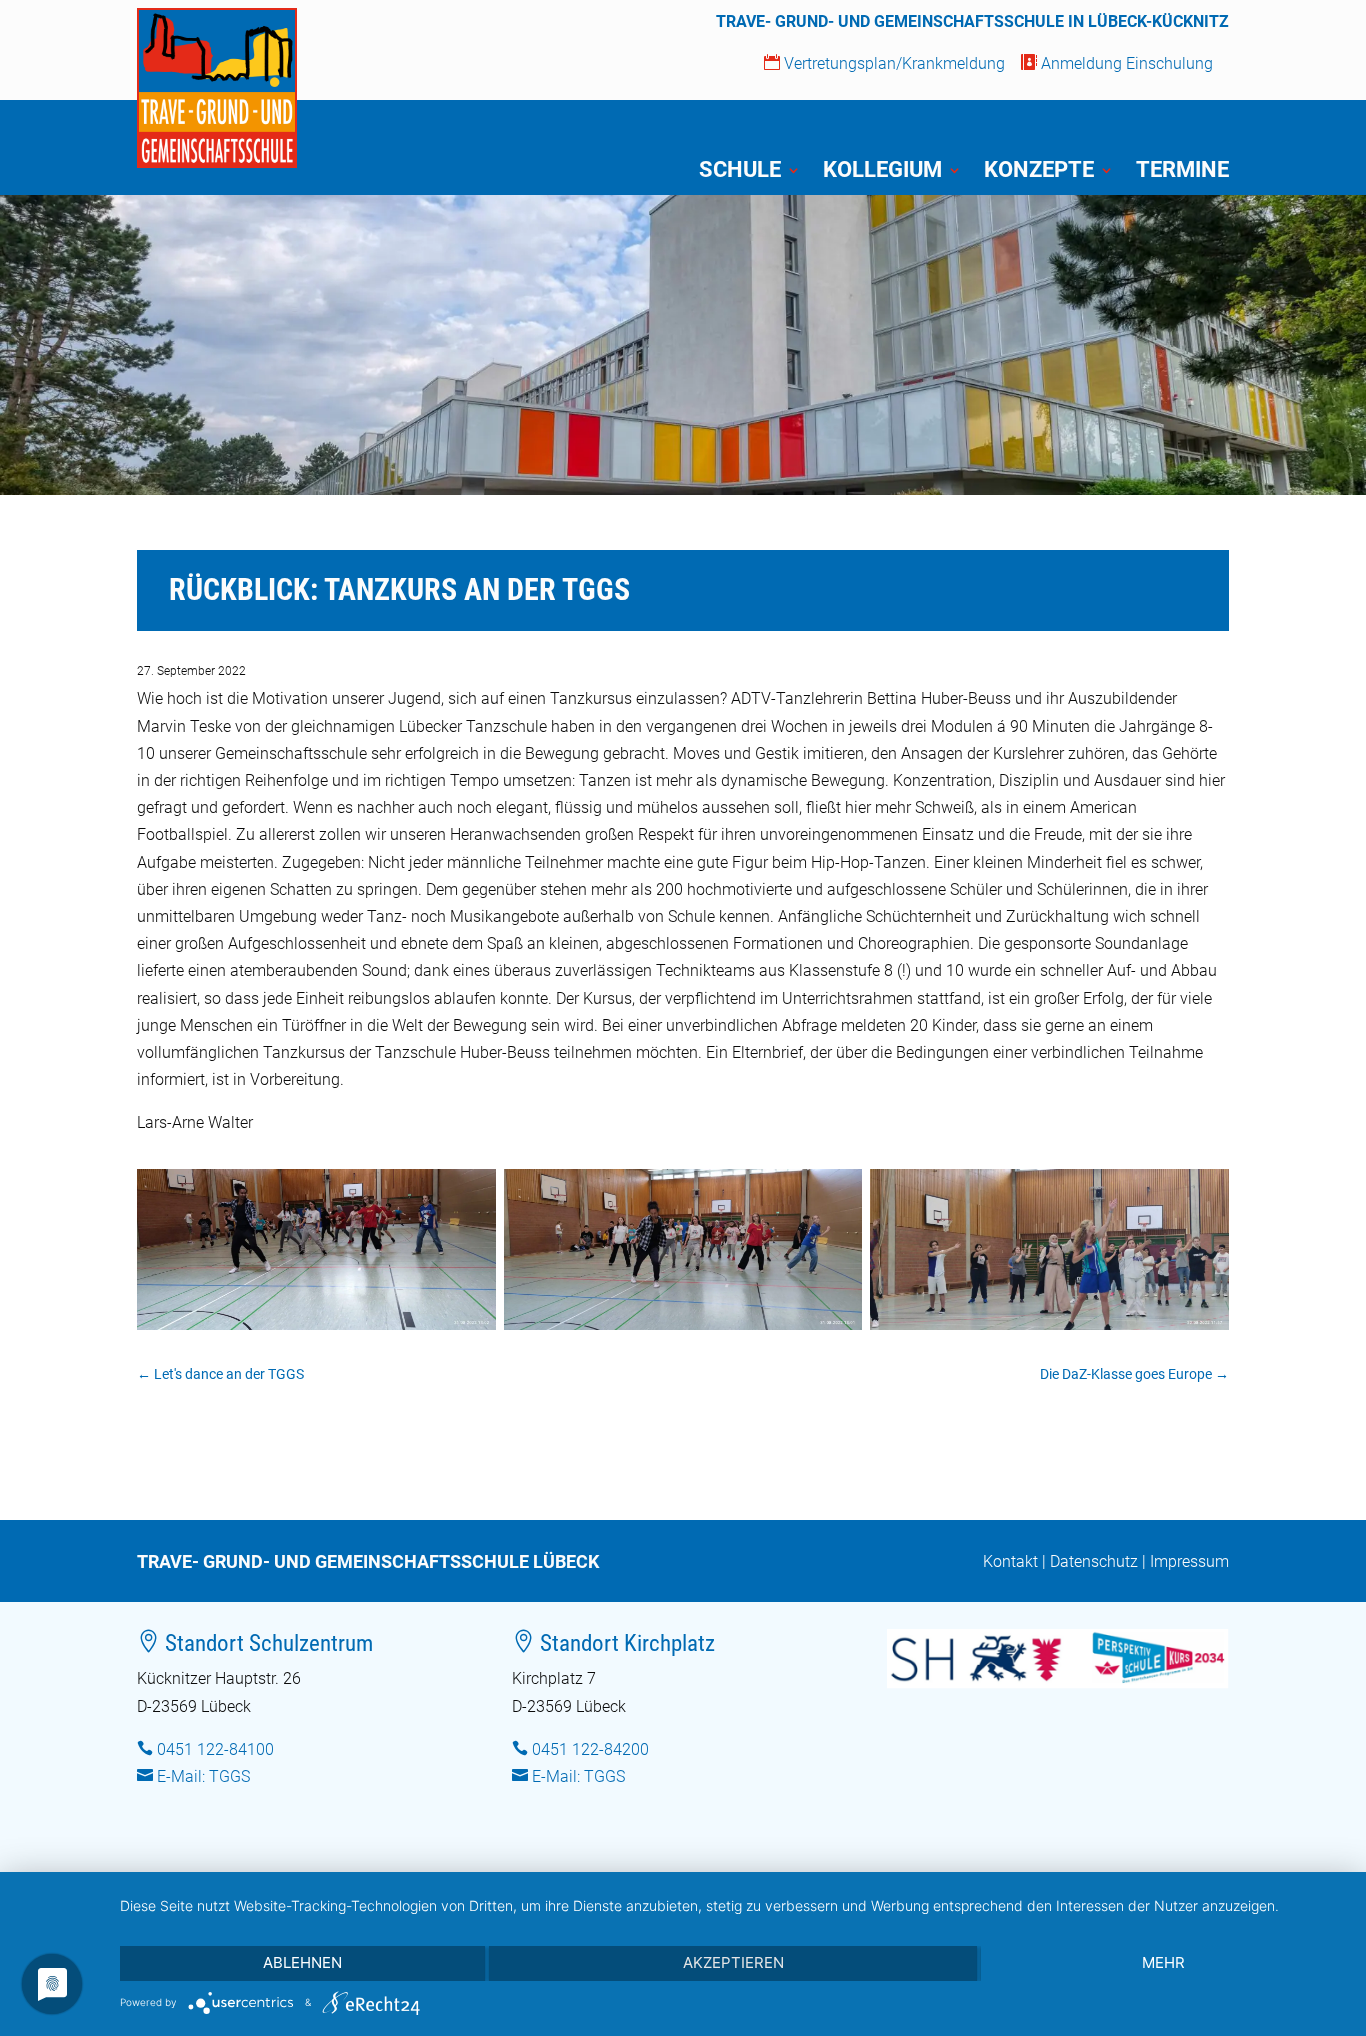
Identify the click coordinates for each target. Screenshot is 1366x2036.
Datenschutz (1094, 1561)
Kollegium (882, 172)
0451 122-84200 (590, 1749)
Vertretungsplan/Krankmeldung (884, 63)
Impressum (1189, 1561)
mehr (1163, 1962)
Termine (1182, 172)
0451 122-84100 (215, 1749)
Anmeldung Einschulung (1117, 63)
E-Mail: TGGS (203, 1776)
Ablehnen (302, 1962)
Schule (740, 172)
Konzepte (1039, 172)
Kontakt (1010, 1561)
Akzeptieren (733, 1962)
